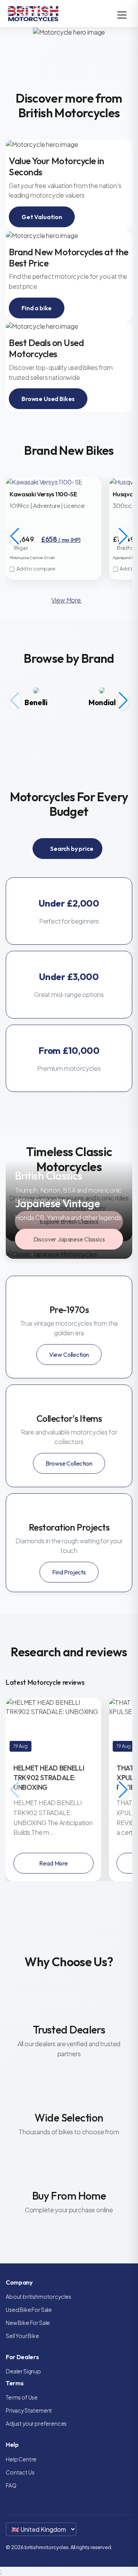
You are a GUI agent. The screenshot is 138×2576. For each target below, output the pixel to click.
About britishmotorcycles (39, 2296)
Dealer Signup (23, 2371)
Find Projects (69, 1572)
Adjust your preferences (36, 2423)
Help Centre (21, 2459)
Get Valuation (42, 217)
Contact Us (20, 2472)
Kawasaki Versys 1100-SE (43, 494)
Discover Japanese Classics (69, 1239)
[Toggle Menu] (122, 15)
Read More (53, 1863)
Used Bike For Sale (29, 2310)
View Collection (69, 1355)
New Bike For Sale (28, 2323)
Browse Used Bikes (48, 399)
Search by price (71, 849)
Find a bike (37, 308)
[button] (123, 536)
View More (67, 600)
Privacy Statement (29, 2410)
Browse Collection (69, 1463)
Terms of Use (22, 2397)
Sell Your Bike (22, 2336)
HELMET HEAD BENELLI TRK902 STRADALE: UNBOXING (49, 1778)
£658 (61, 539)
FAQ (11, 2485)
